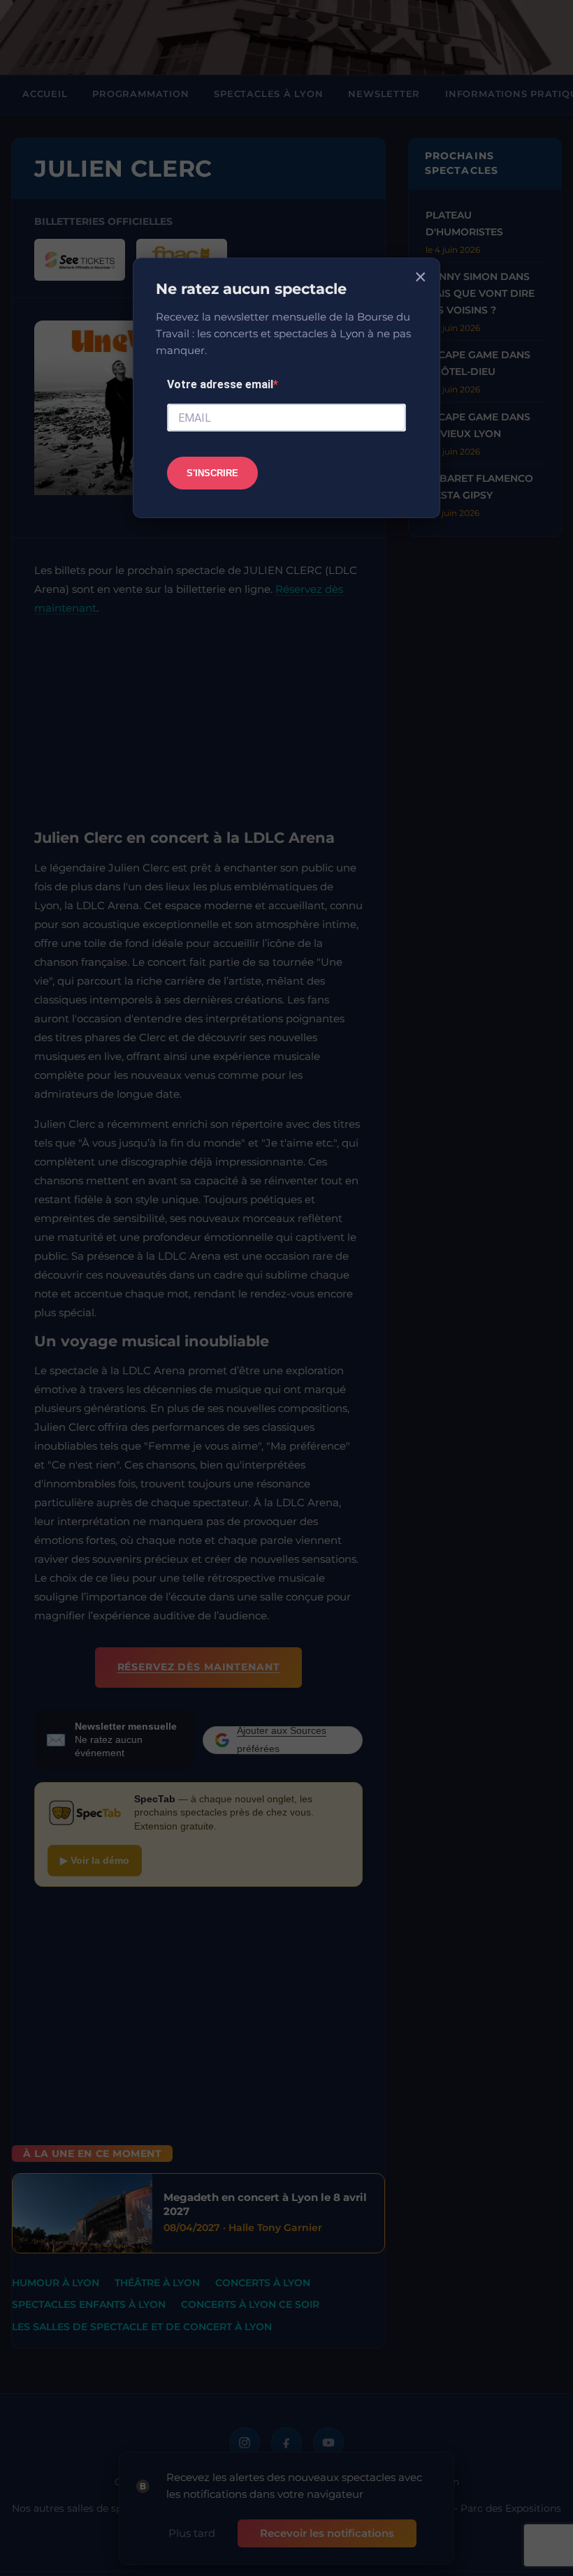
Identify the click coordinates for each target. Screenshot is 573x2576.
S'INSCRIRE (212, 473)
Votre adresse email (220, 384)
